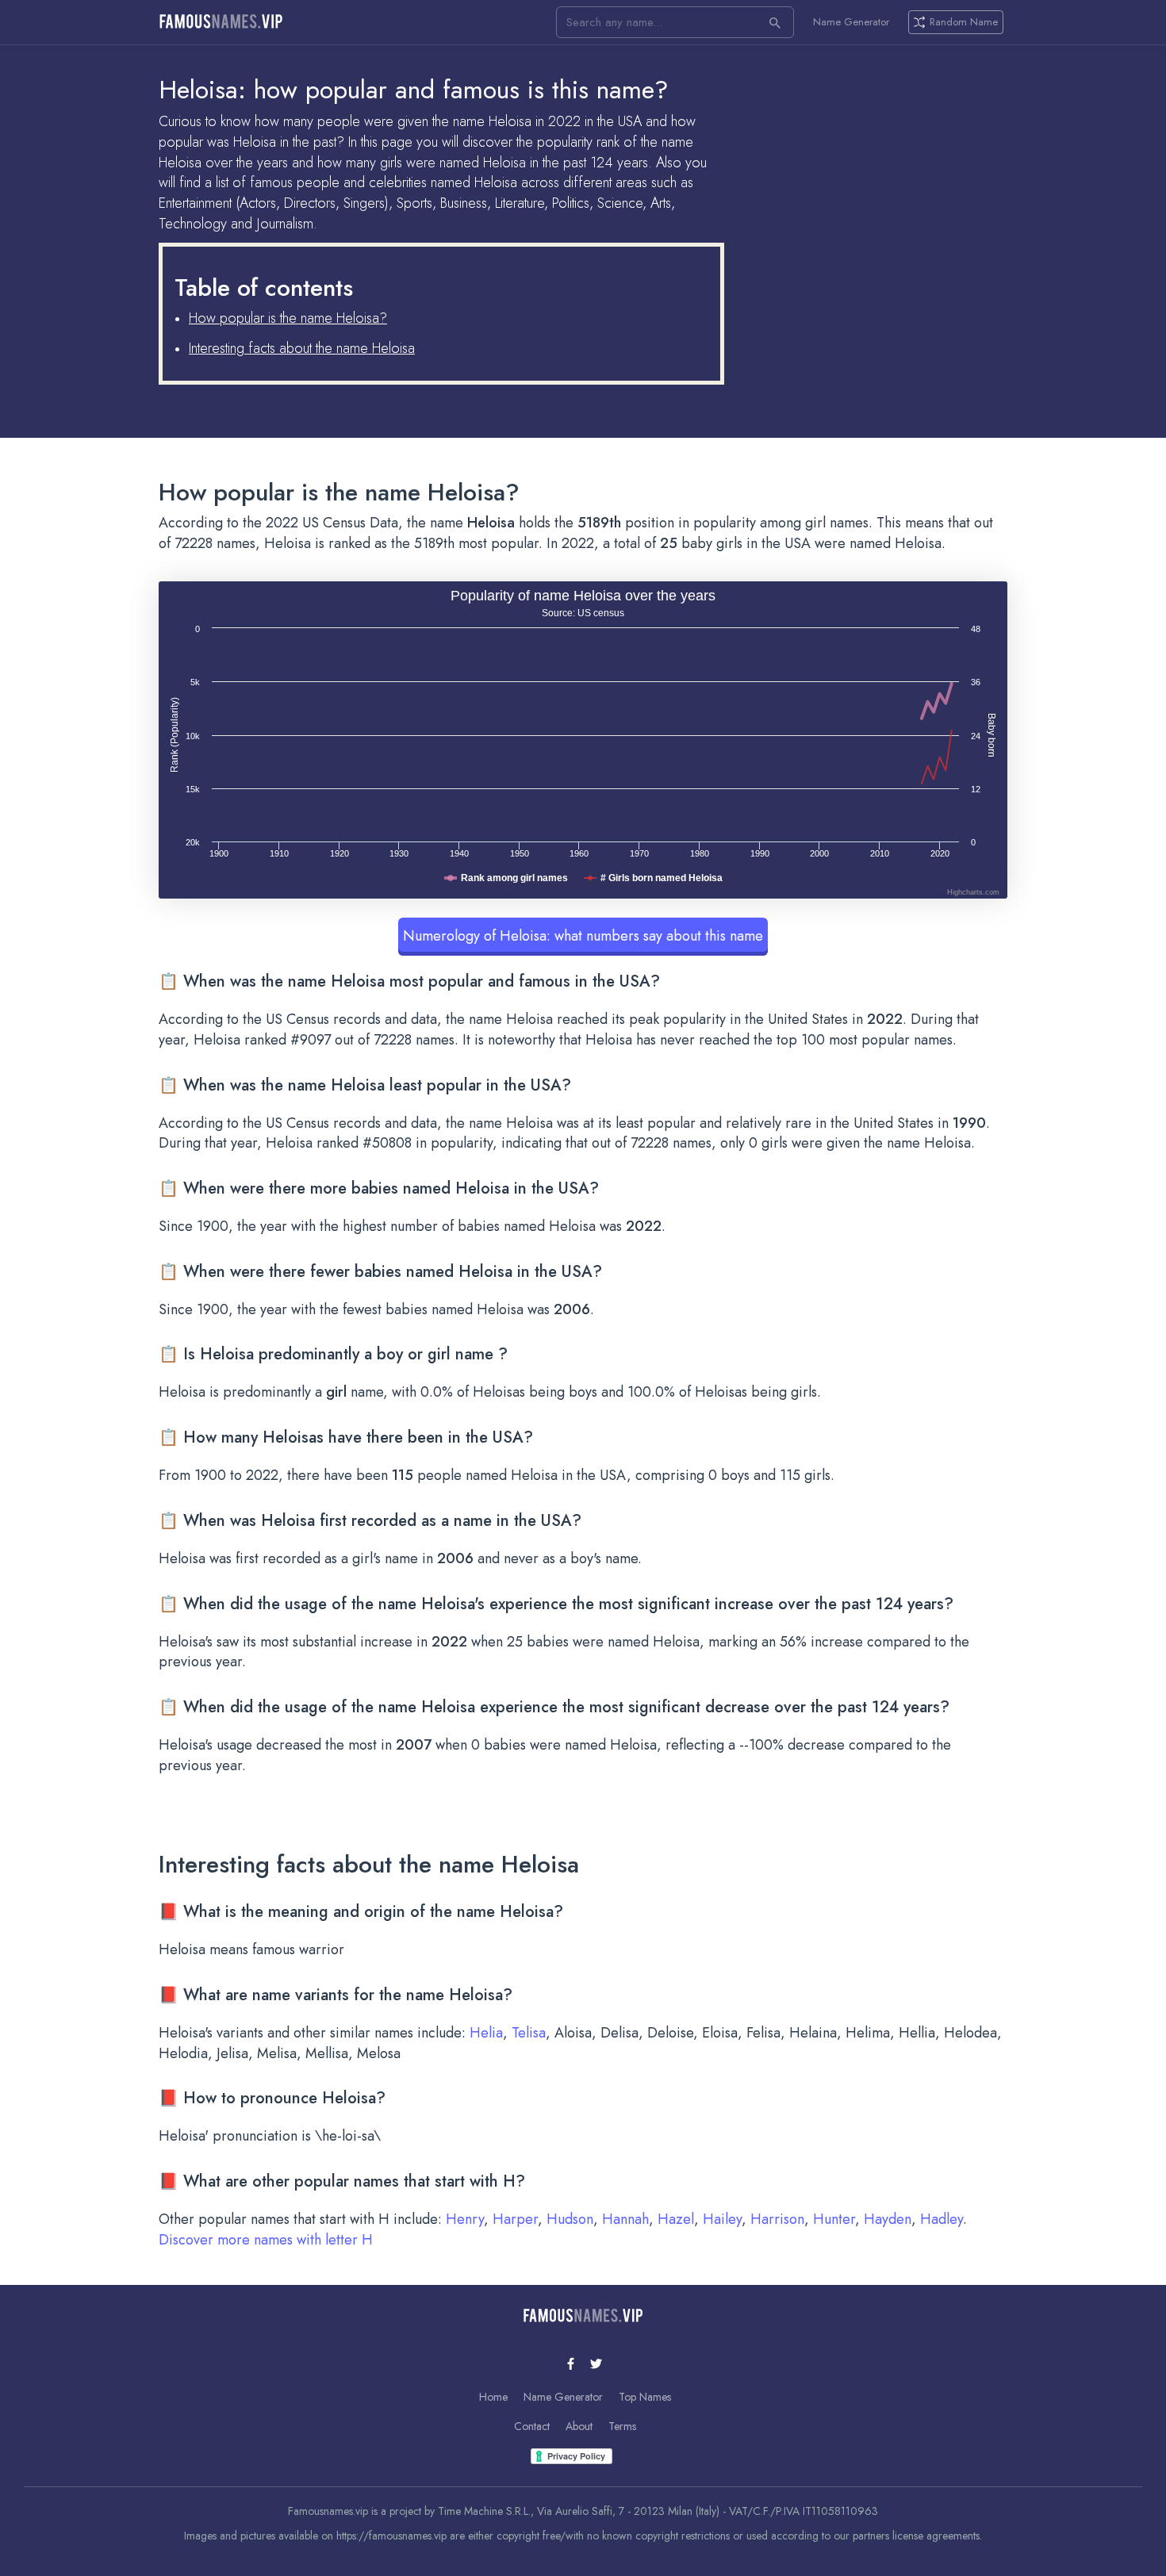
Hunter (834, 2219)
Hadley (942, 2219)
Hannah (625, 2219)
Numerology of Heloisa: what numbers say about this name (583, 936)
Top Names (645, 2397)
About (579, 2426)
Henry (465, 2219)
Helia (486, 2033)
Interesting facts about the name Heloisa (302, 348)
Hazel (676, 2219)
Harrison (777, 2219)
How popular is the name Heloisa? (288, 318)
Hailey (722, 2219)
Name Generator (851, 22)
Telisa (529, 2033)
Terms (622, 2426)
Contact (532, 2426)
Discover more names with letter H (266, 2240)
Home (493, 2397)
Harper (515, 2219)
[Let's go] (775, 22)
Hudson (570, 2219)
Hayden (888, 2219)
